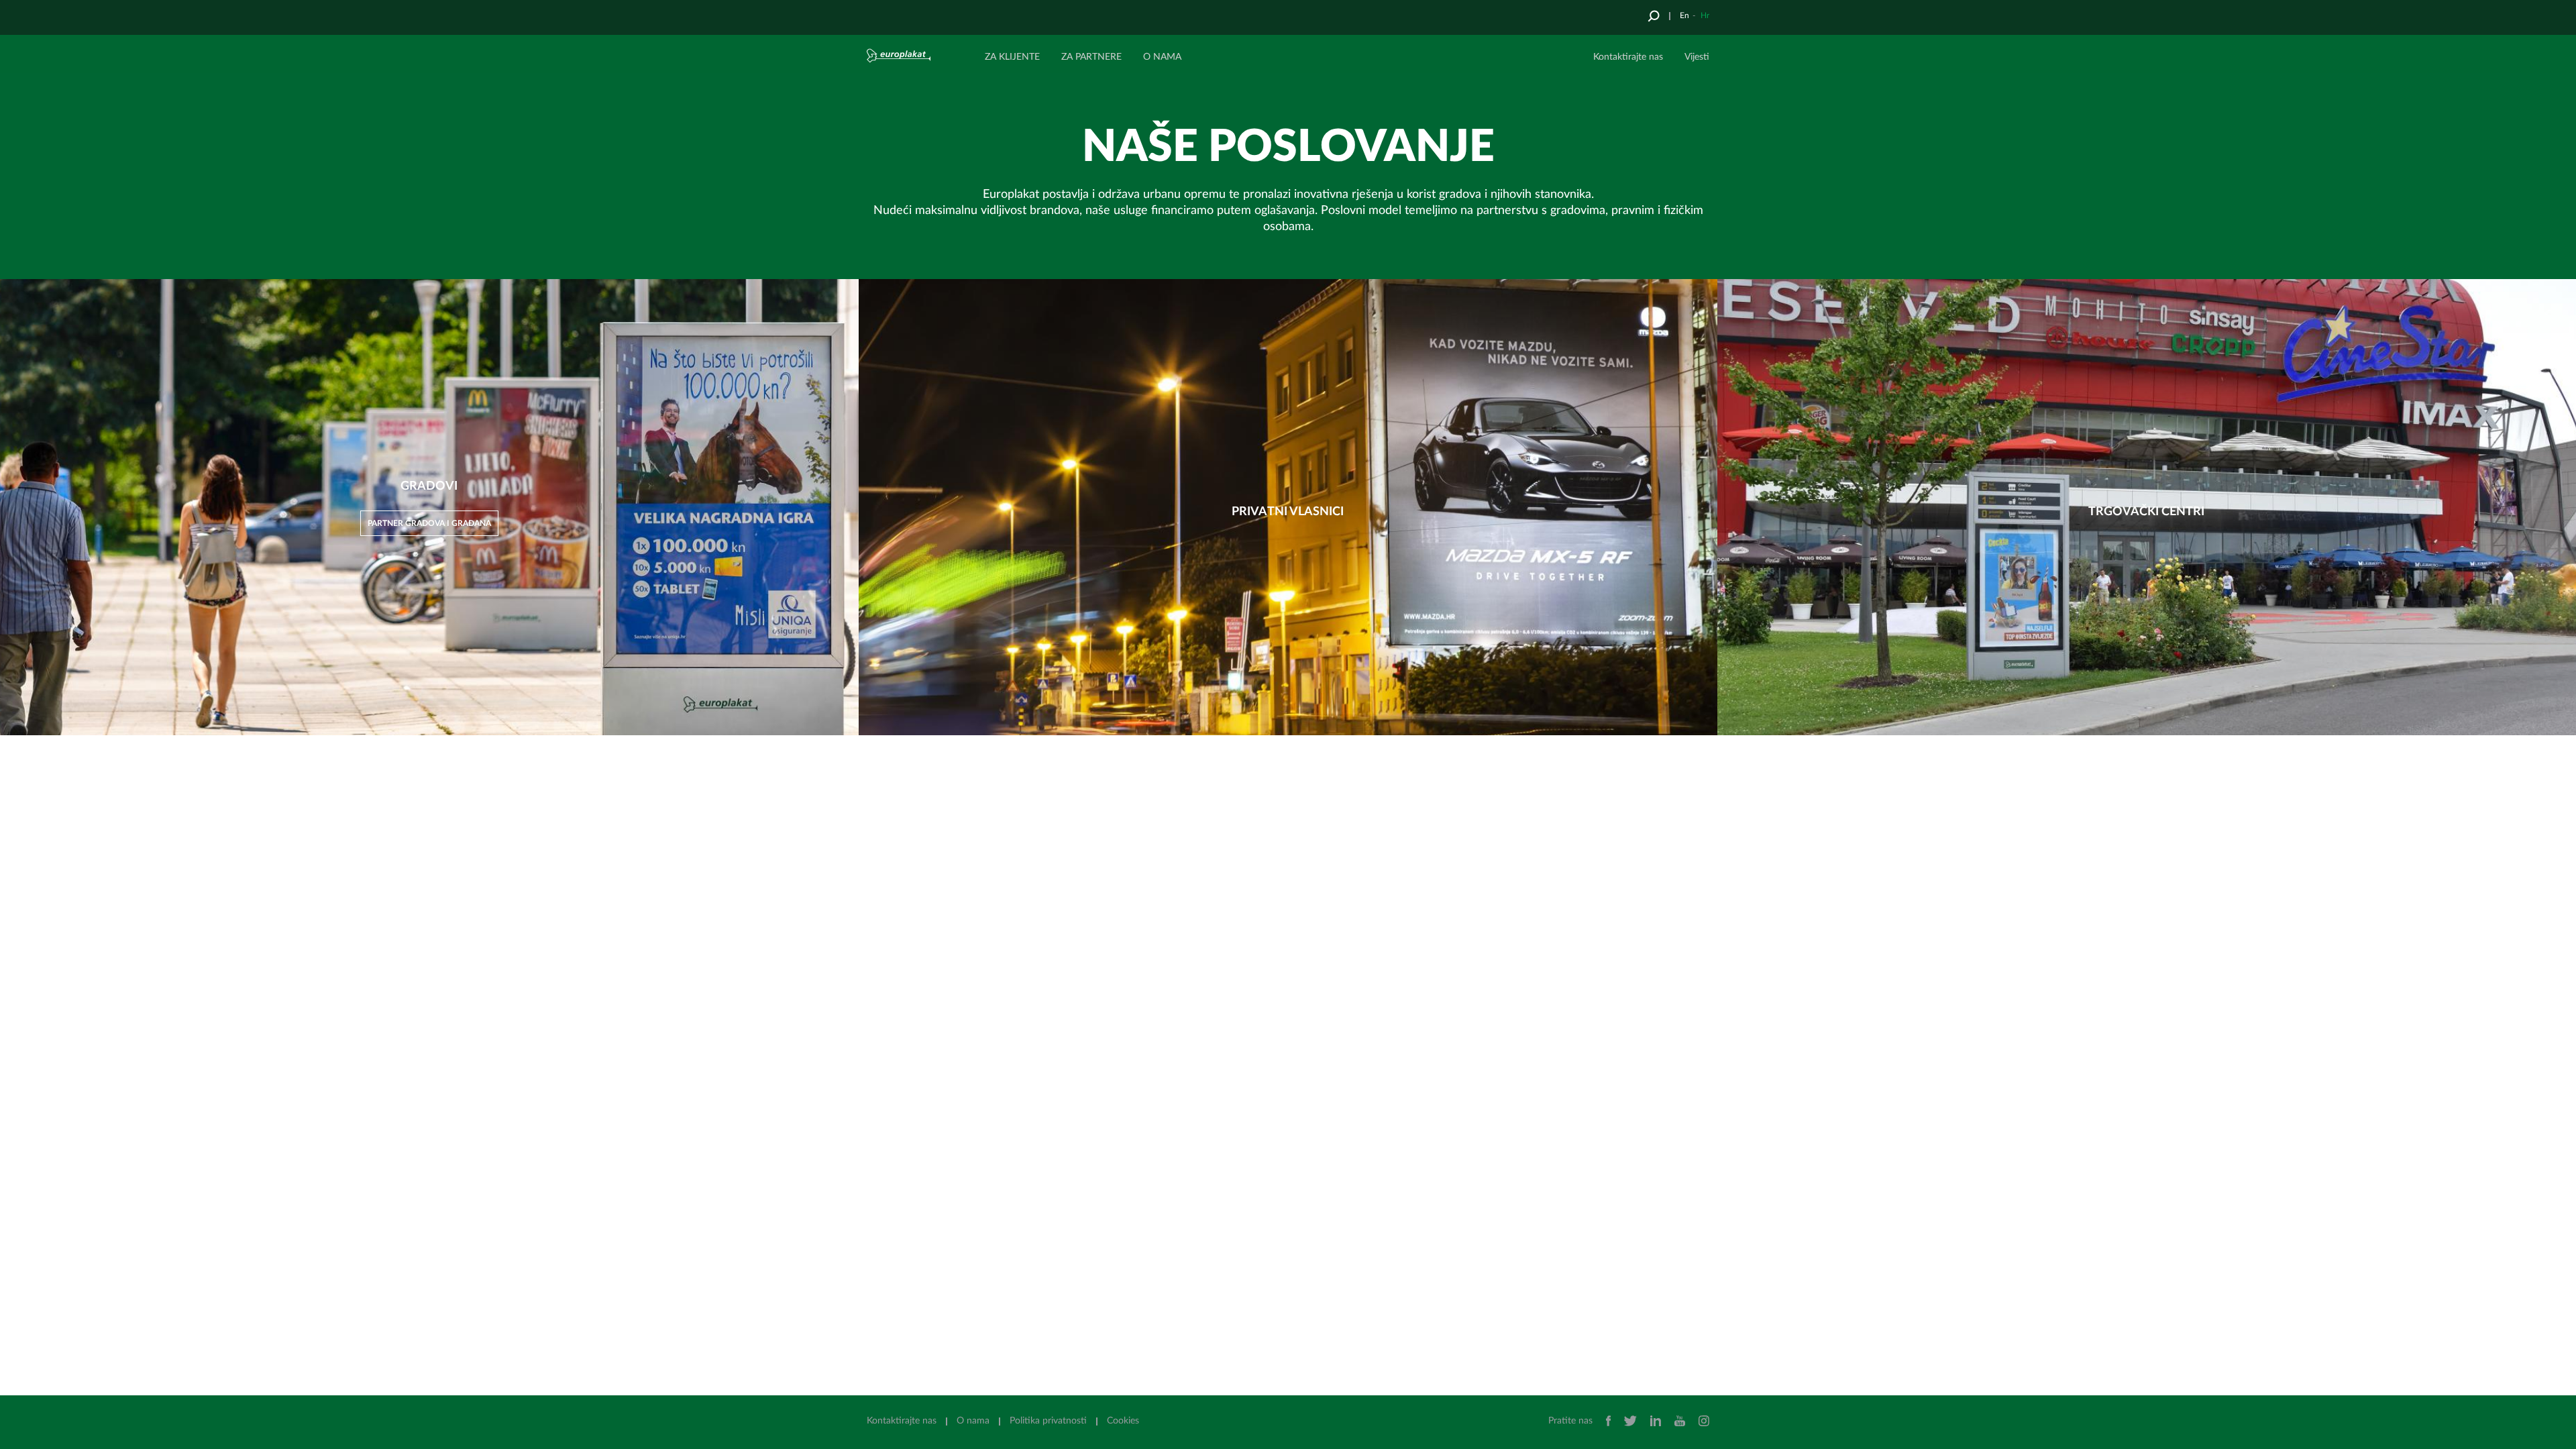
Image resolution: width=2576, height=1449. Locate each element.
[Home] (917, 55)
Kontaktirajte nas (1628, 57)
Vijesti (1697, 57)
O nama (973, 1421)
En (1684, 15)
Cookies (1123, 1421)
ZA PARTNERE (1091, 57)
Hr (1705, 15)
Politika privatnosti (1048, 1421)
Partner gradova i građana (429, 523)
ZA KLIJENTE (1012, 57)
